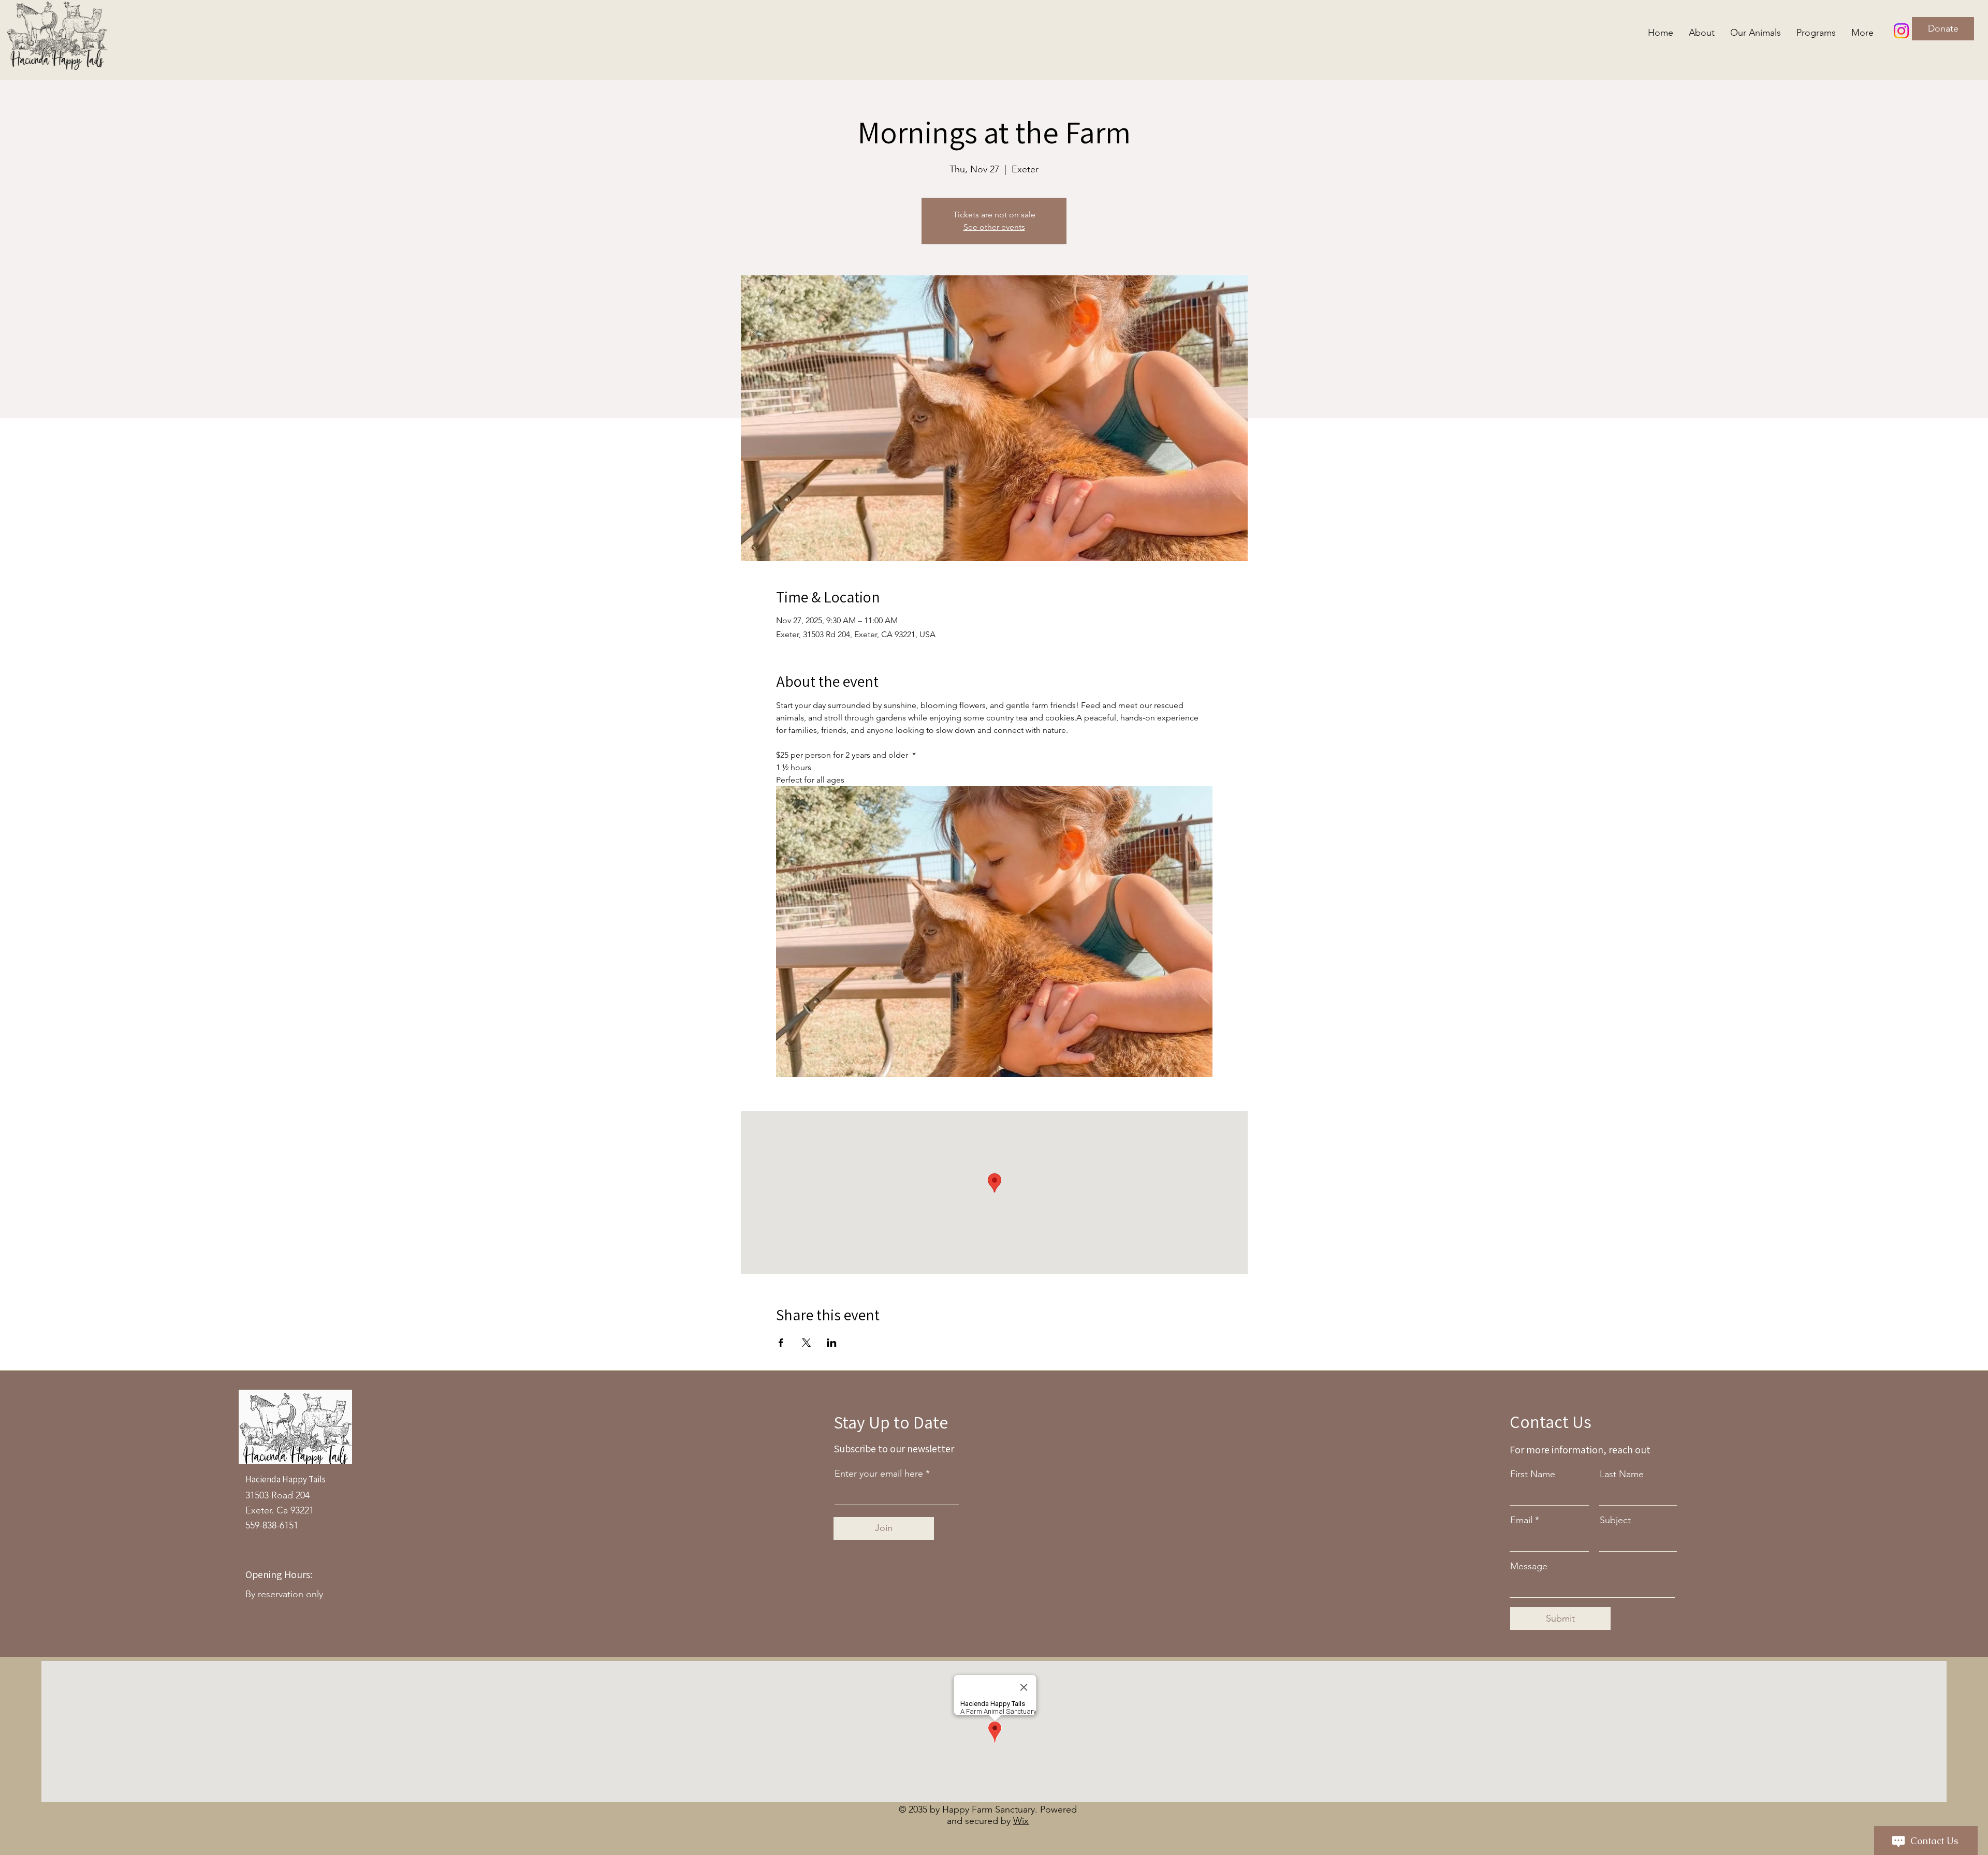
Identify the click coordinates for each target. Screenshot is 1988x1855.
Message (1529, 1566)
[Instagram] (1901, 31)
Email (1521, 1520)
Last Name (1622, 1474)
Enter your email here (879, 1474)
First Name (1533, 1474)
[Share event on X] (806, 1343)
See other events (994, 227)
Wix (1021, 1821)
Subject (1615, 1520)
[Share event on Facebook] (781, 1343)
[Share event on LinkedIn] (832, 1343)
